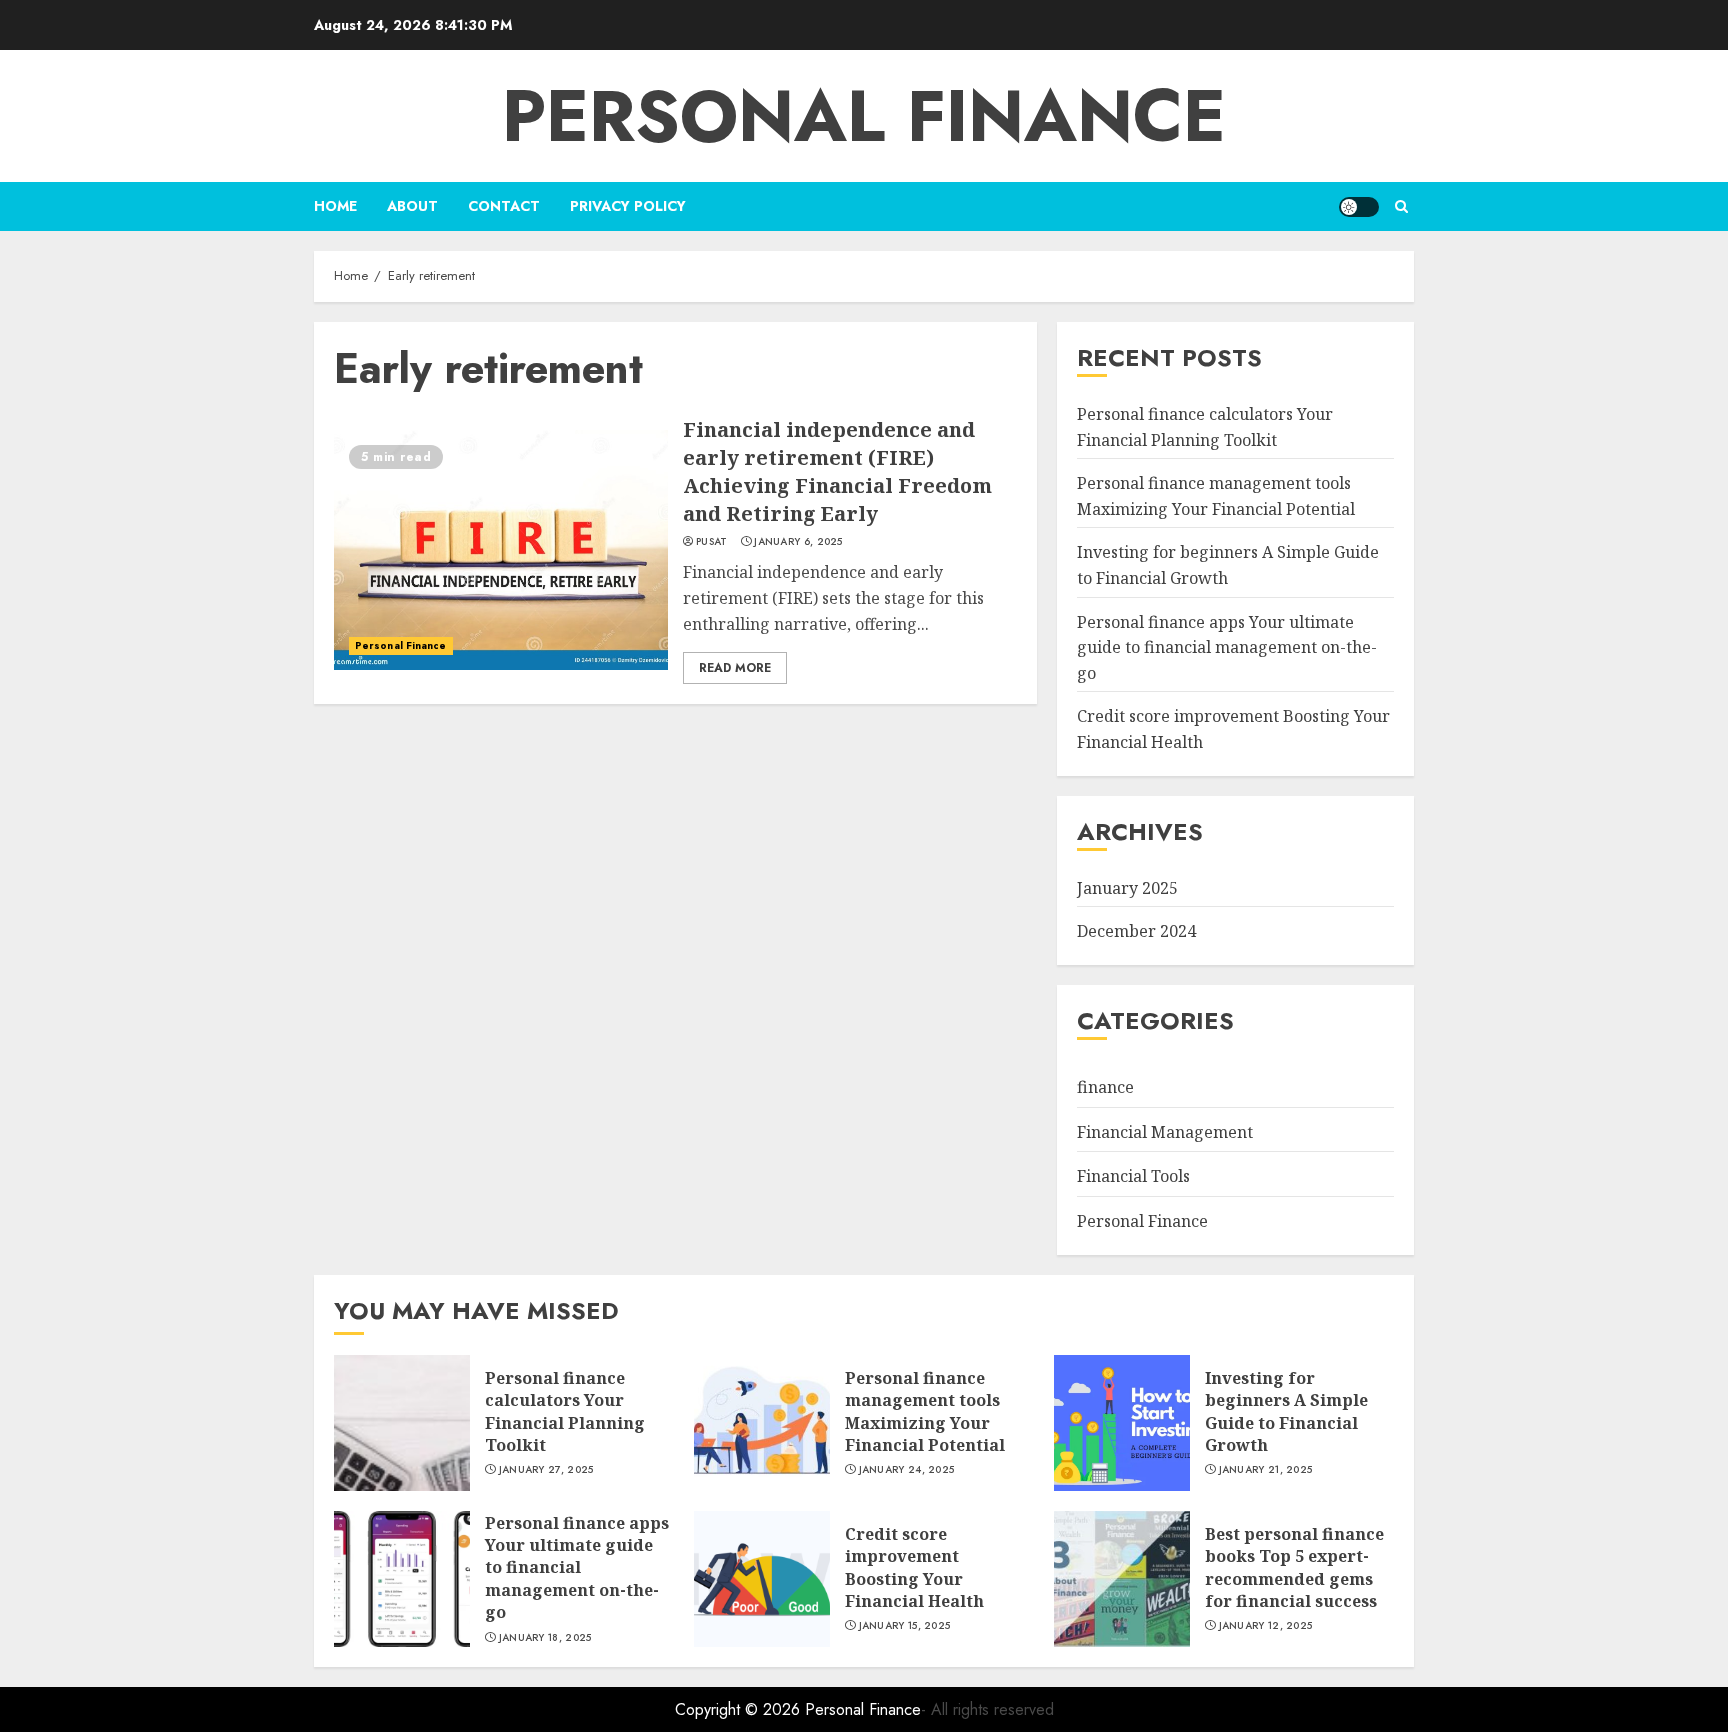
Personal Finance (864, 116)
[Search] (1401, 206)
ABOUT (412, 206)
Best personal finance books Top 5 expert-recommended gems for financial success (1294, 1567)
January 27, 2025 (546, 1470)
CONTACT (504, 206)
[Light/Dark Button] (1359, 207)
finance (1105, 1087)
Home (335, 206)
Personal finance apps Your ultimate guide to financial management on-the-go (1227, 647)
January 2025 (1127, 888)
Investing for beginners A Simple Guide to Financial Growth (1286, 1411)
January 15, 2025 (905, 1626)
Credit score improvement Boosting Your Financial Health (914, 1567)
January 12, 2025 (1266, 1626)
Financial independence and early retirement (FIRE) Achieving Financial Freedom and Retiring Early (837, 471)
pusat (712, 542)
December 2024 (1136, 931)
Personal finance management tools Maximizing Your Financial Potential (925, 1411)
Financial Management (1165, 1132)
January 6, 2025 (798, 542)
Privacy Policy (628, 206)
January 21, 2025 (1266, 1470)
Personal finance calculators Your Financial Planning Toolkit (565, 1411)
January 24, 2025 (907, 1470)
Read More (735, 668)
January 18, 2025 (545, 1638)
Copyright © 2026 (740, 1709)
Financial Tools (1133, 1176)
